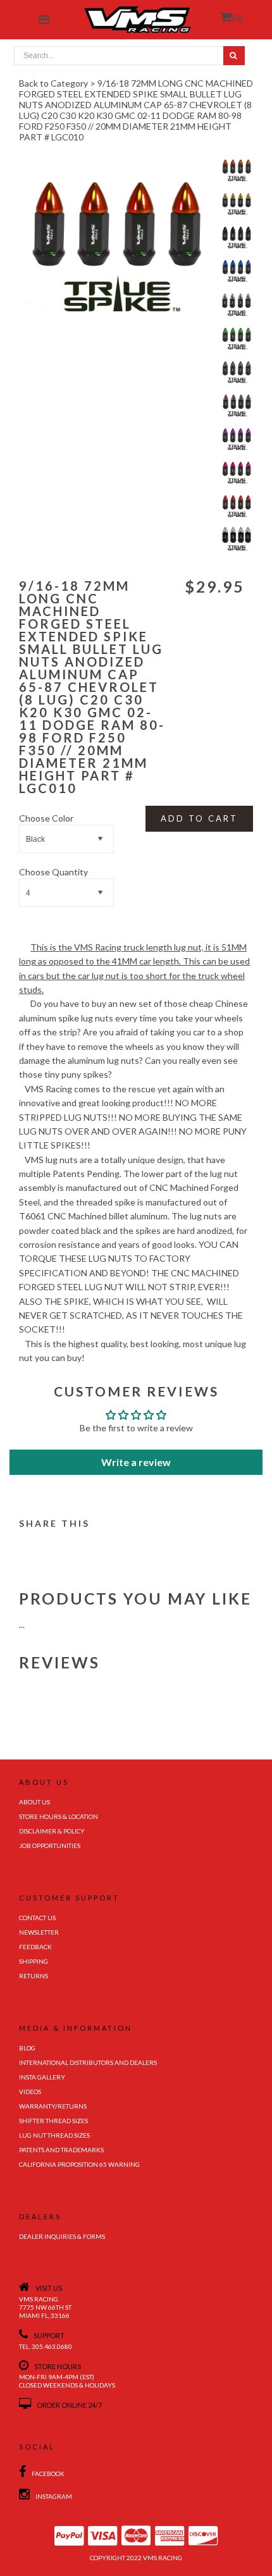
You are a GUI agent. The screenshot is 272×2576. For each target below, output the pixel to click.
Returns (34, 1976)
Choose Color (46, 818)
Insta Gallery (42, 2077)
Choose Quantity (53, 872)
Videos (30, 2092)
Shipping (34, 1961)
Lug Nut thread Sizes (54, 2135)
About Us (34, 1802)
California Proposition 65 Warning (79, 2164)
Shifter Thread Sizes (53, 2121)
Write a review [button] (136, 1462)
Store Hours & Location (59, 1816)
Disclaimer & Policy (52, 1831)
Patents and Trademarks (61, 2150)
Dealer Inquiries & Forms (62, 2236)
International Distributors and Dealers (88, 2062)
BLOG (27, 2048)
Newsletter (39, 1932)
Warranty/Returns (53, 2106)
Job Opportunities (50, 1846)
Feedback (35, 1947)
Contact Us (37, 1918)
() (237, 18)
